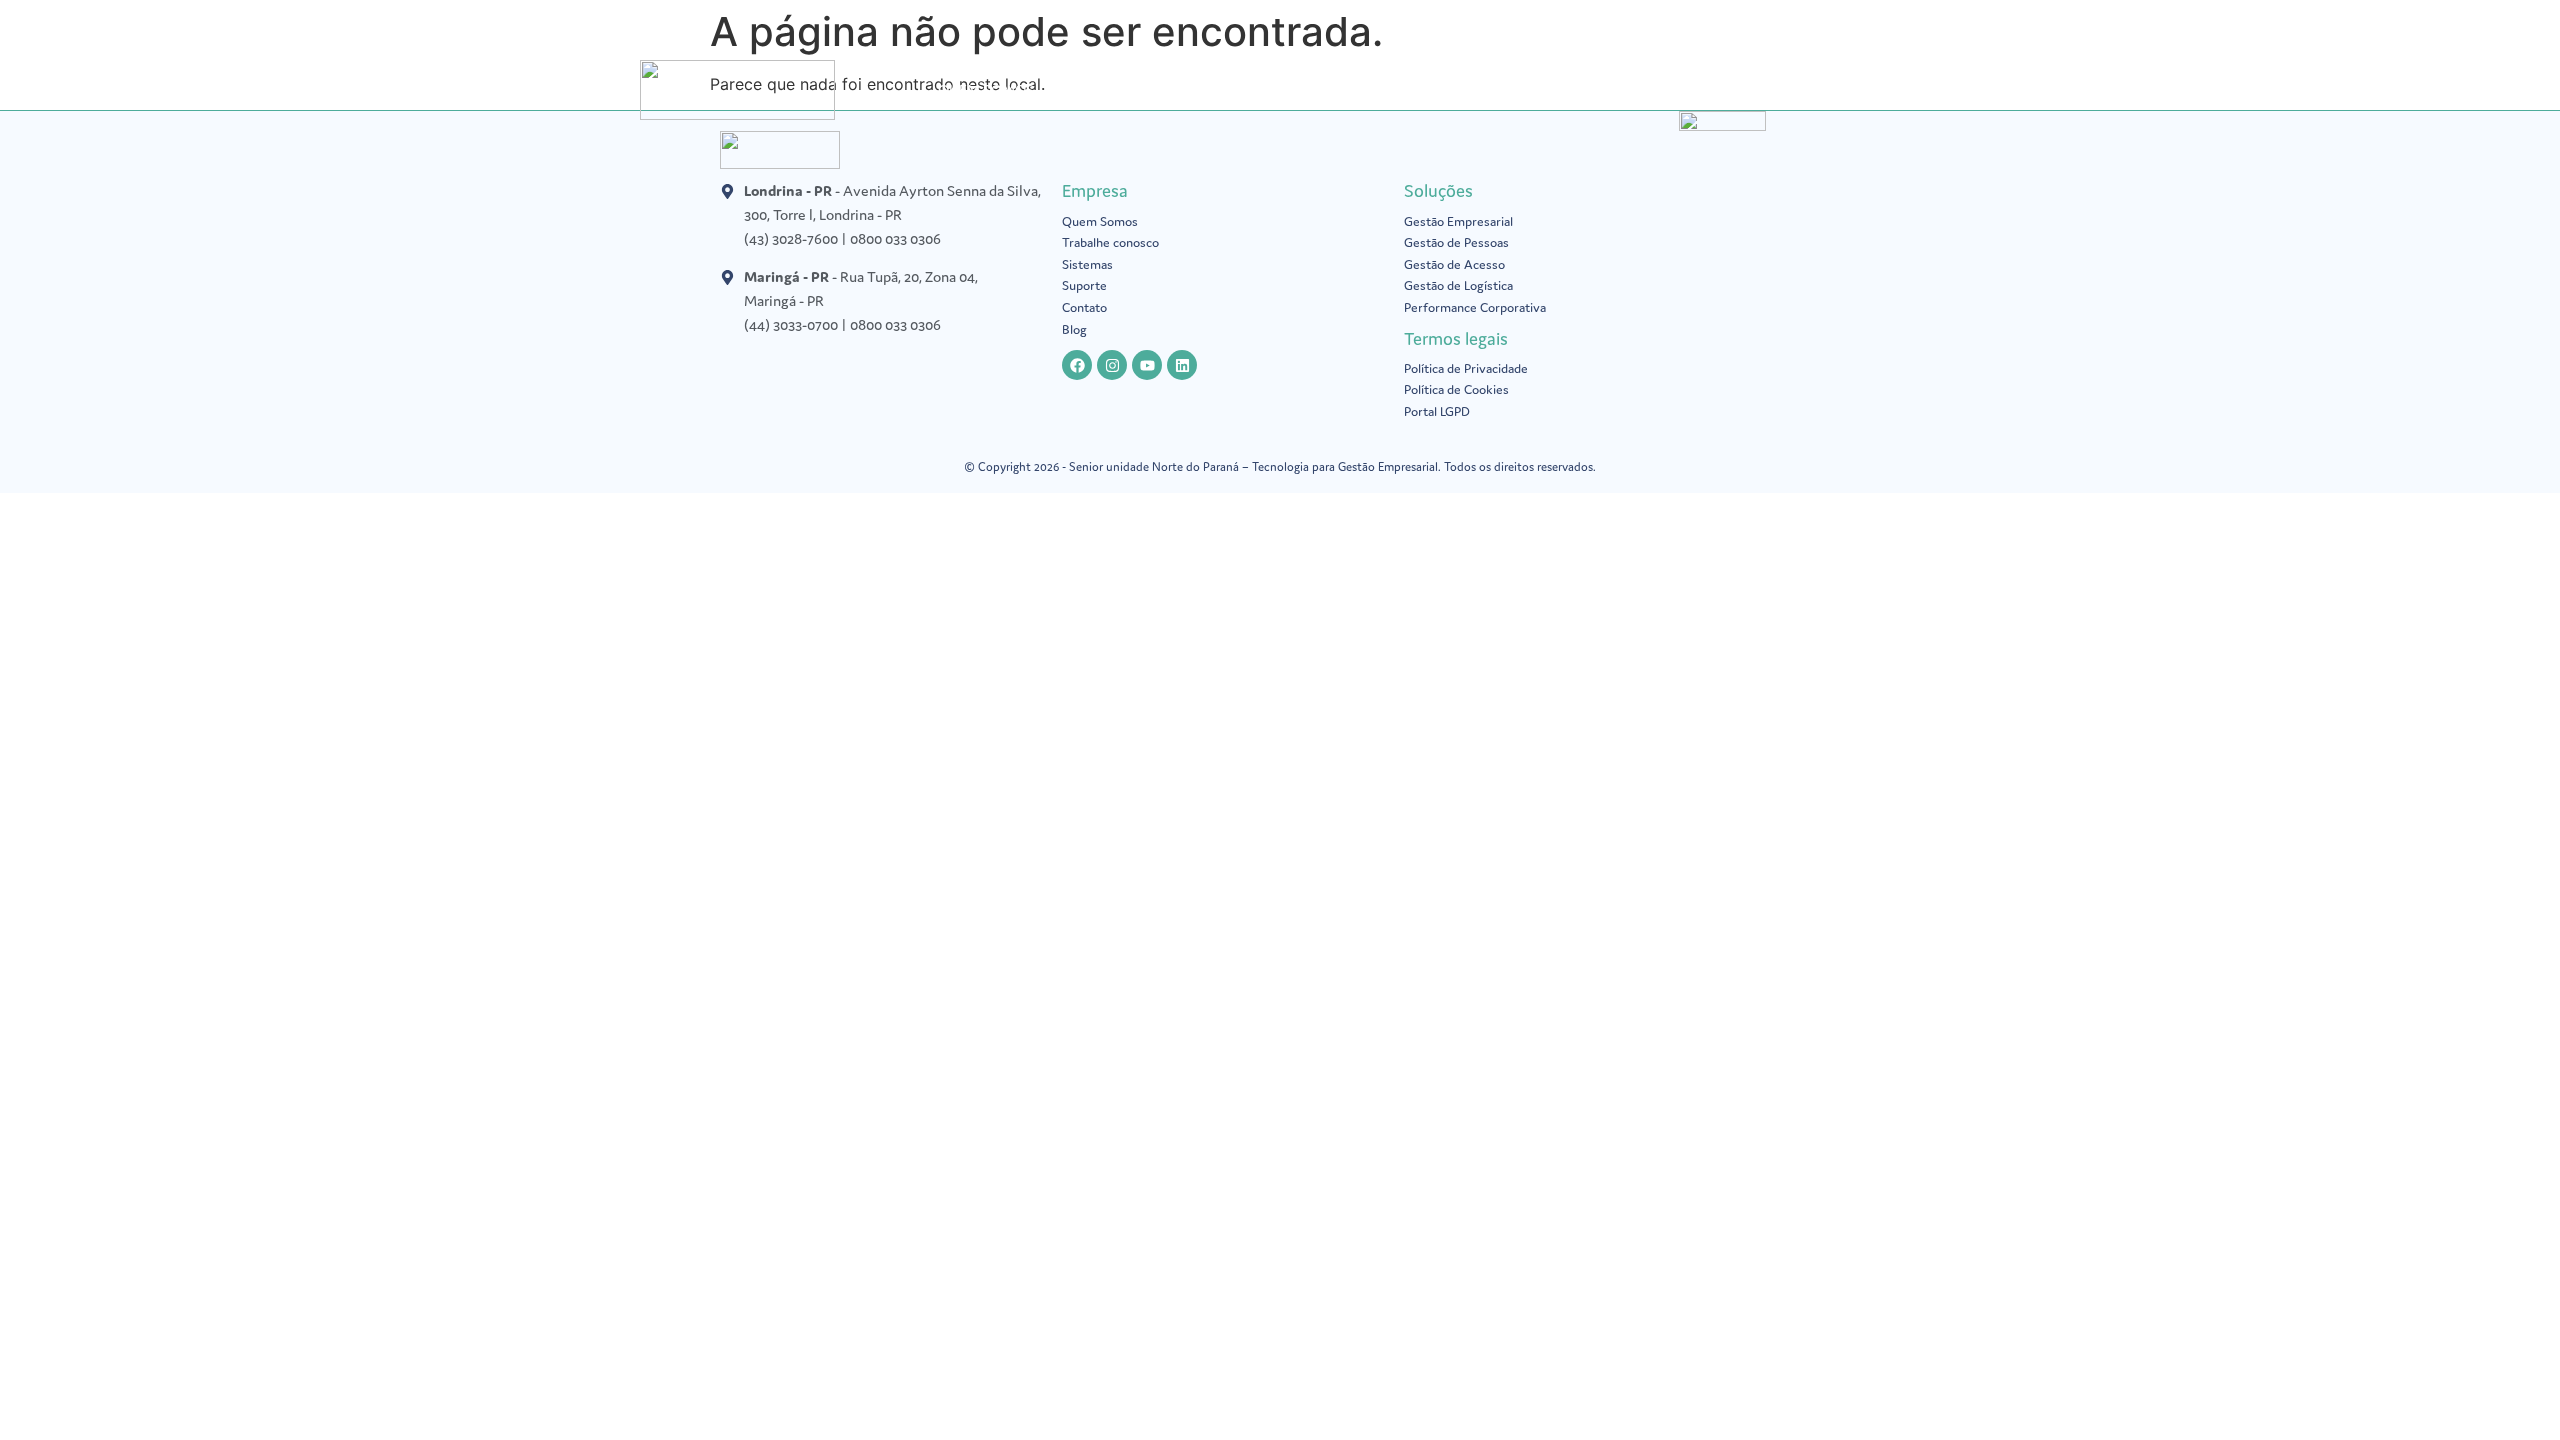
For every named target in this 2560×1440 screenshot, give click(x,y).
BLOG (1448, 89)
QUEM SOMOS (986, 89)
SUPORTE (1529, 89)
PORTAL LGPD (1215, 89)
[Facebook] (1077, 365)
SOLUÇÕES (1102, 89)
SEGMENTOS (1334, 89)
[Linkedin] (1182, 365)
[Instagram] (1112, 365)
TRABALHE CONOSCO (1665, 89)
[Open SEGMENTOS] (1390, 90)
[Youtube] (1147, 365)
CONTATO (1803, 89)
